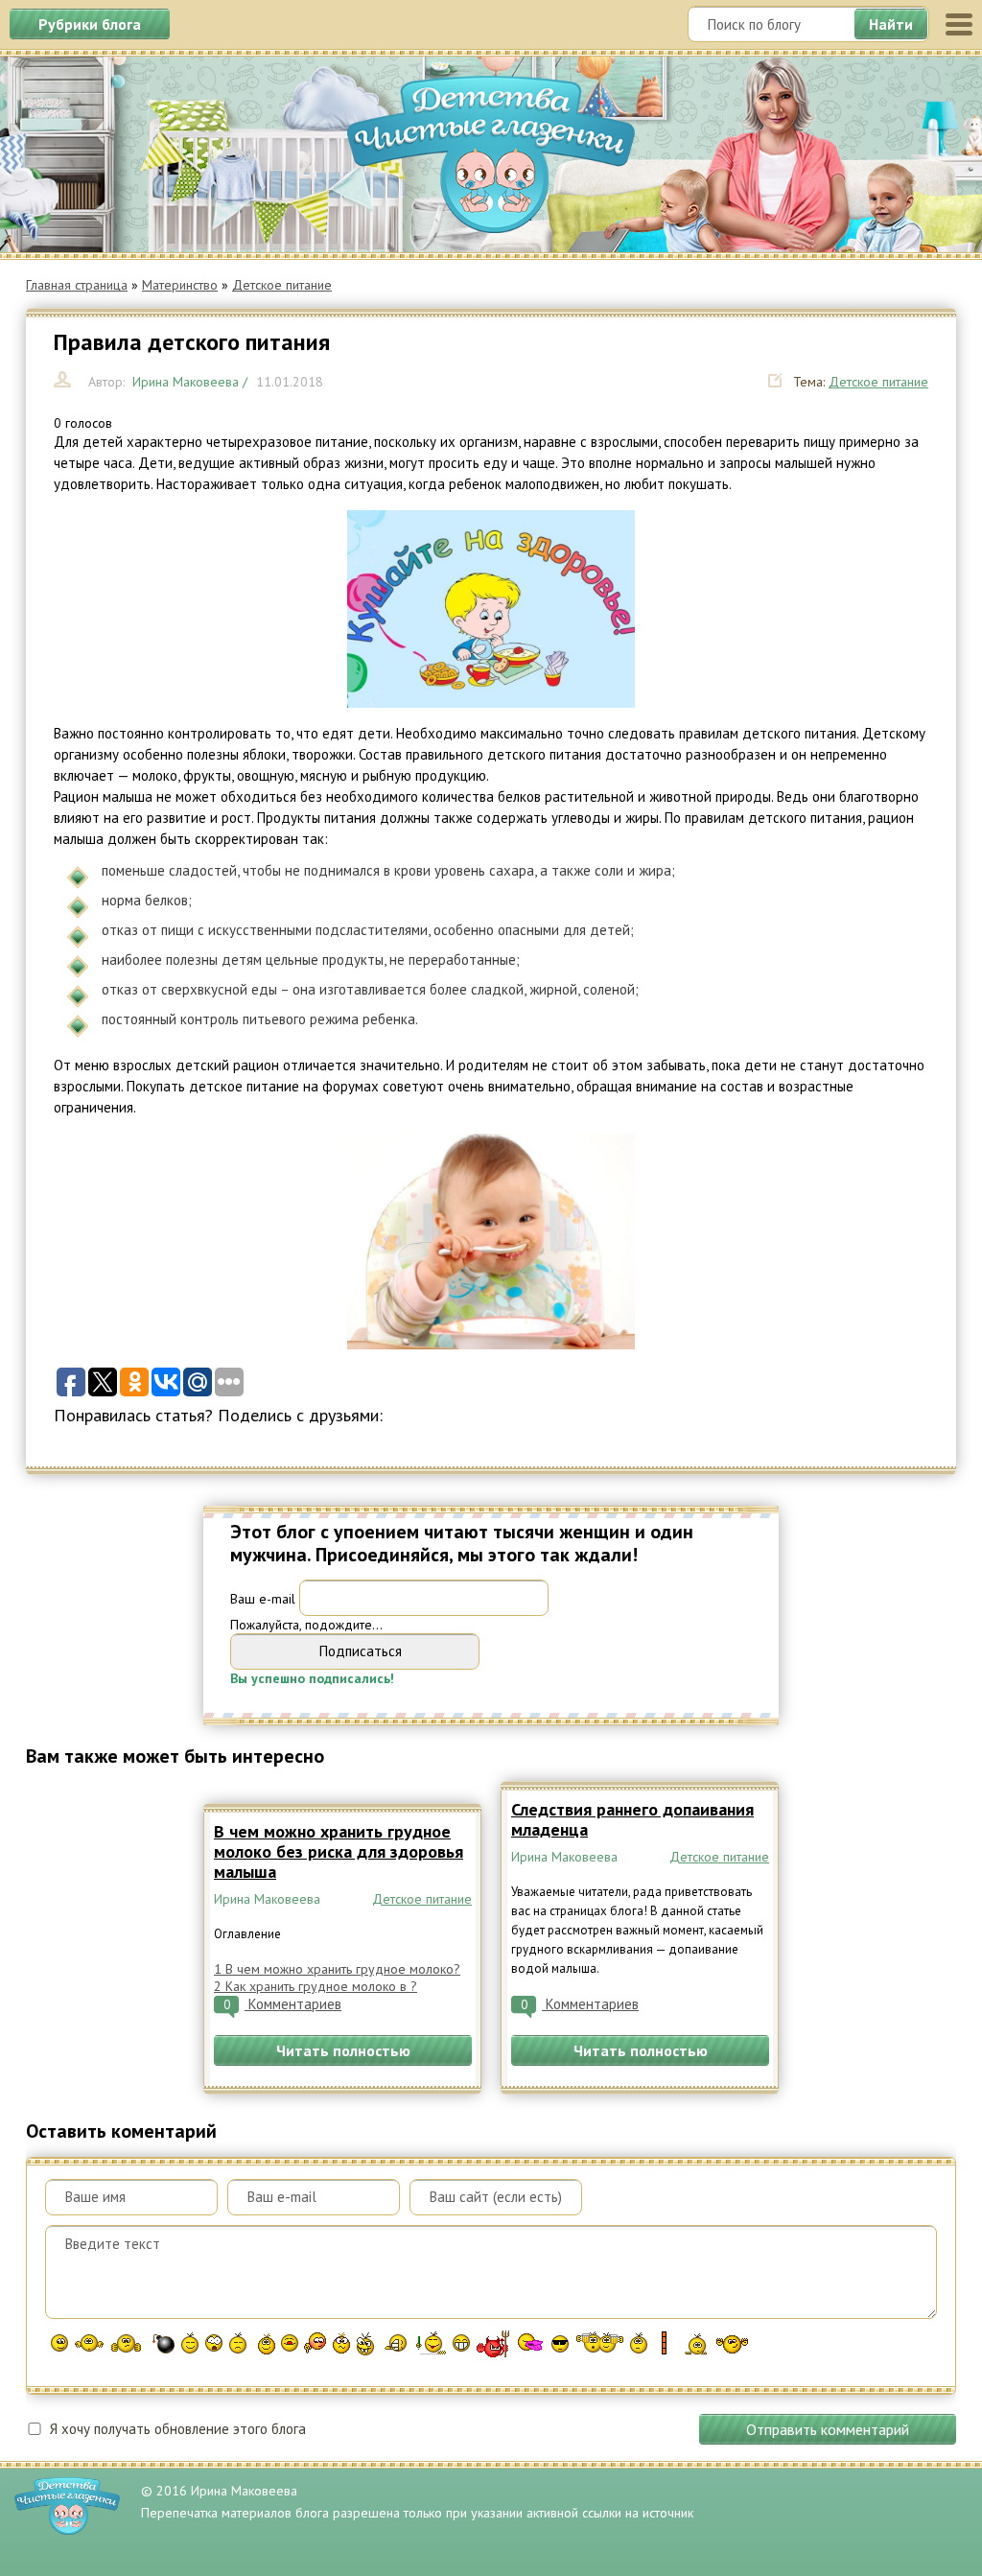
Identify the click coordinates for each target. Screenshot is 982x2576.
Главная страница (77, 285)
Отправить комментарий (828, 2429)
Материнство (180, 285)
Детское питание (282, 285)
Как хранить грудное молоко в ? (316, 1986)
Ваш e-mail (263, 1598)
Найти (891, 24)
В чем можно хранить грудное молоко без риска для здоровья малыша (339, 1851)
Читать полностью (343, 2050)
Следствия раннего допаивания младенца (632, 1819)
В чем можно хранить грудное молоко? (337, 1969)
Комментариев (282, 2004)
